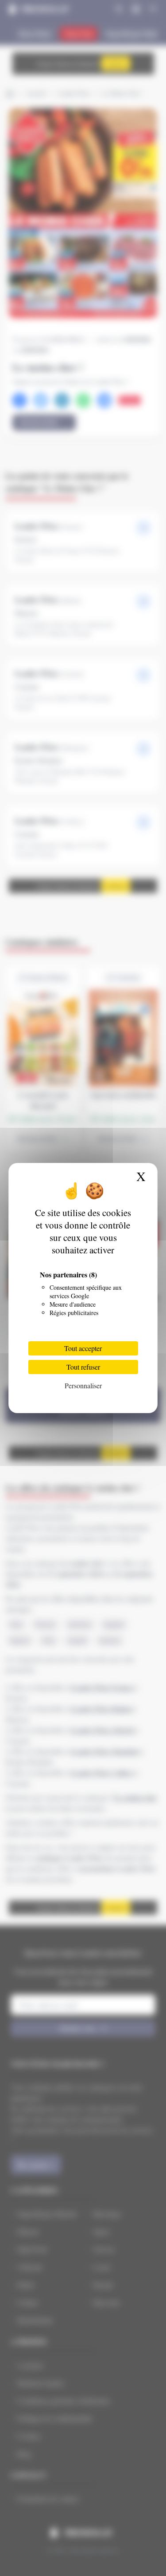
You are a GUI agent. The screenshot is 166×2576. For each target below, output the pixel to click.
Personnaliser (83, 1385)
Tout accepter (83, 1348)
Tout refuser (83, 1367)
